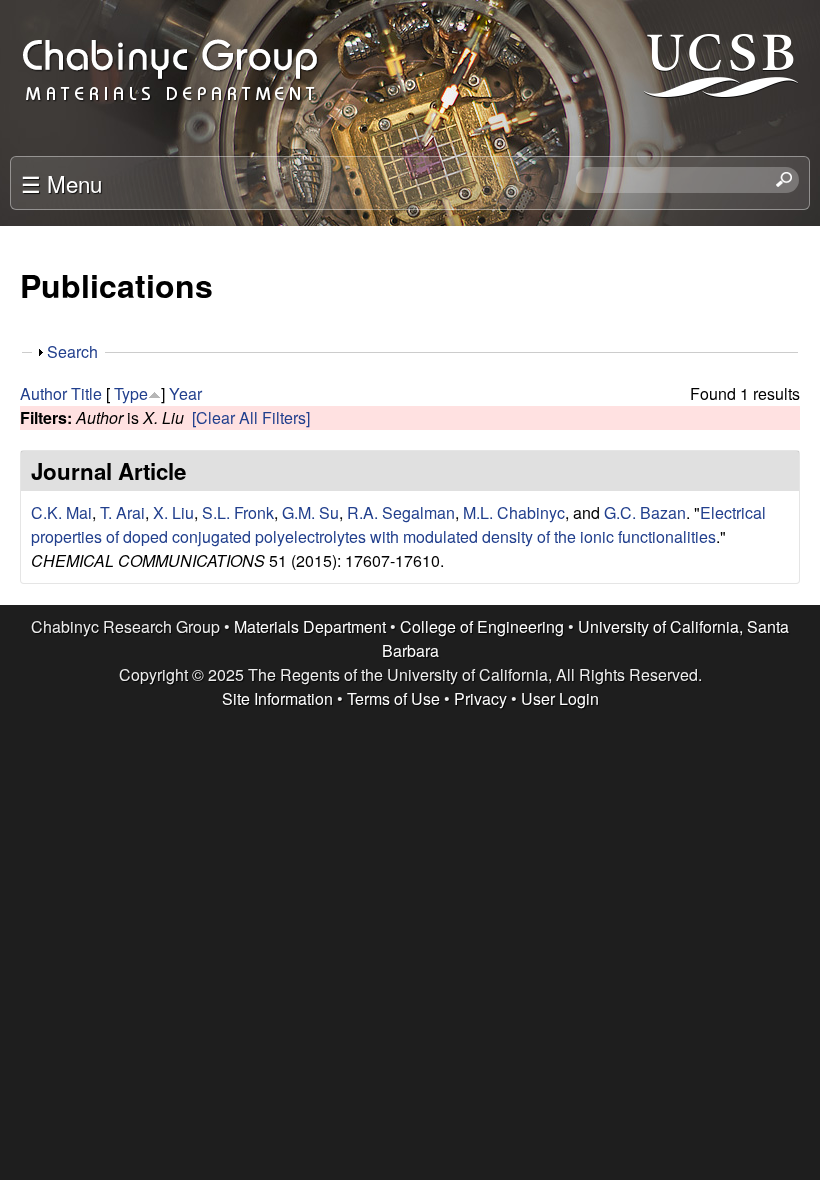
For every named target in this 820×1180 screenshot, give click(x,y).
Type (131, 393)
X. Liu (173, 512)
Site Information (277, 698)
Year (185, 393)
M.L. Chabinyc (514, 512)
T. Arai (122, 512)
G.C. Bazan (645, 512)
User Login (560, 698)
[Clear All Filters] (251, 417)
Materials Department (310, 626)
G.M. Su (310, 512)
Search (72, 351)
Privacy (480, 698)
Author (43, 393)
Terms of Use (393, 698)
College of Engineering (482, 626)
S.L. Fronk (238, 512)
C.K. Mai (61, 512)
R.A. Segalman (401, 512)
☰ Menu (61, 183)
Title (86, 393)
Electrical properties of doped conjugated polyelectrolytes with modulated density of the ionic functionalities (398, 524)
